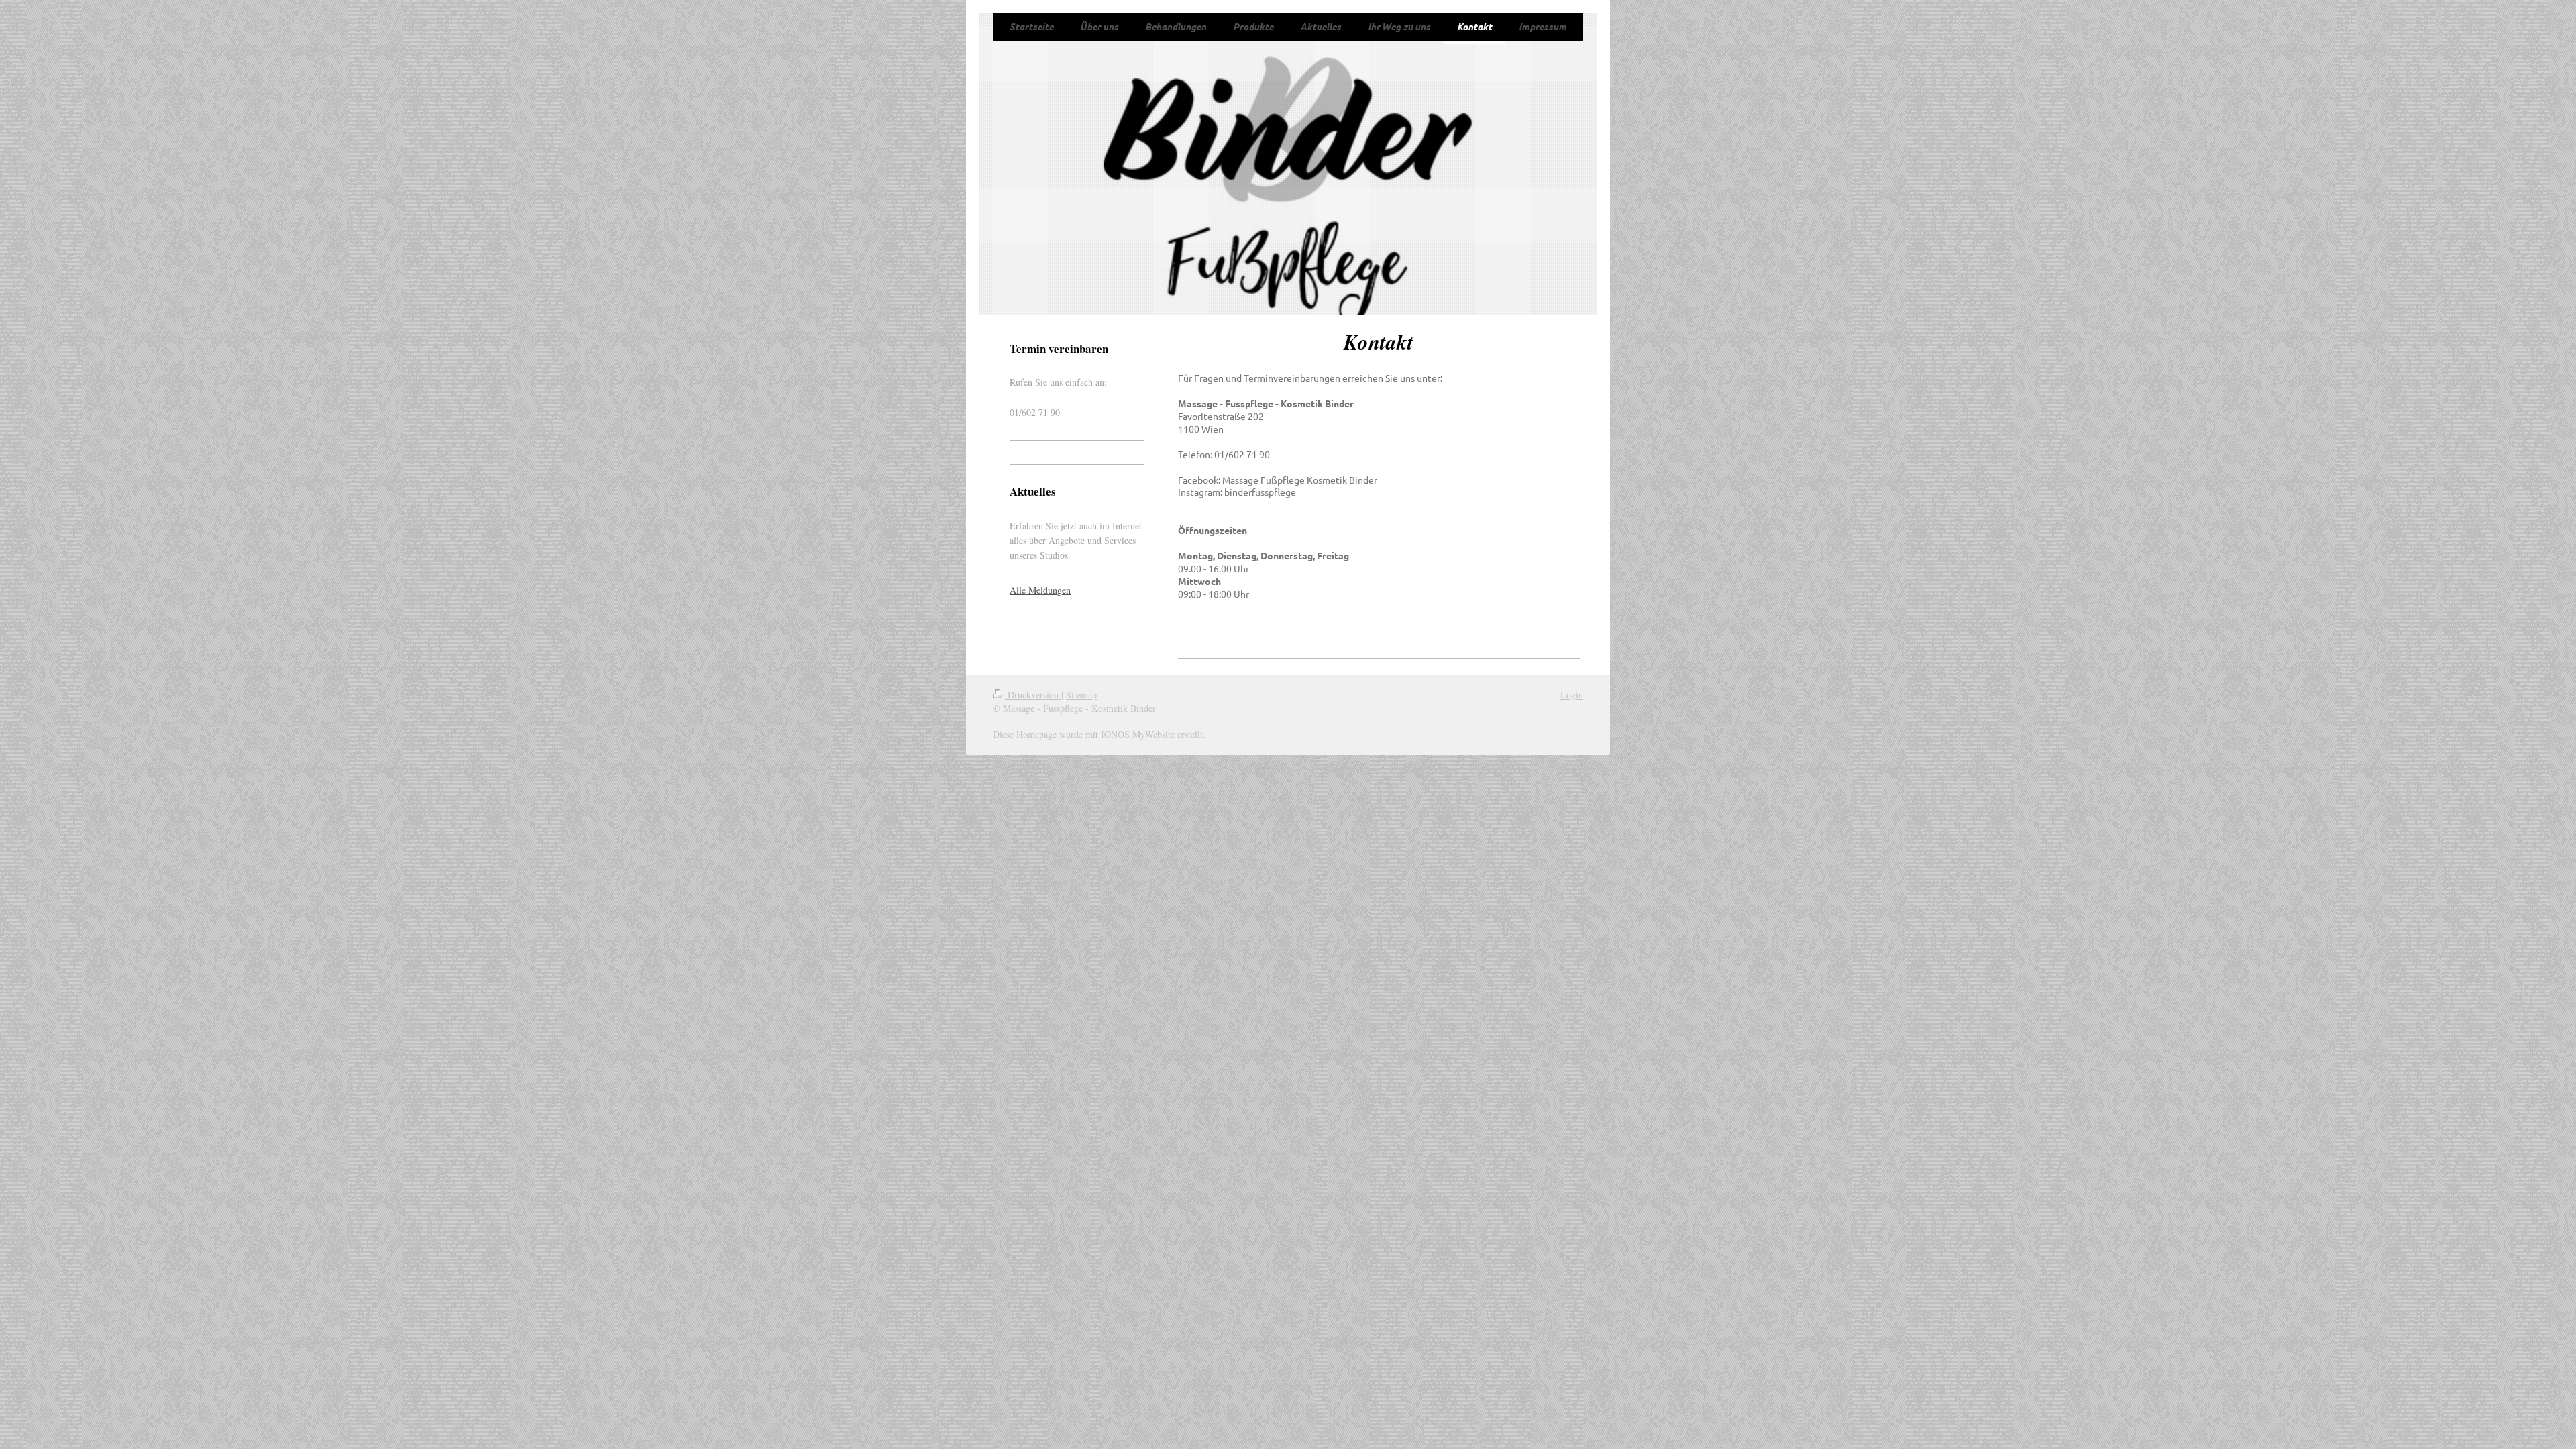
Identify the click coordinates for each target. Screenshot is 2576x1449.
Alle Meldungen (1040, 590)
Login (1572, 695)
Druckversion (1033, 695)
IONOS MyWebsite (1138, 734)
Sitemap (1081, 695)
